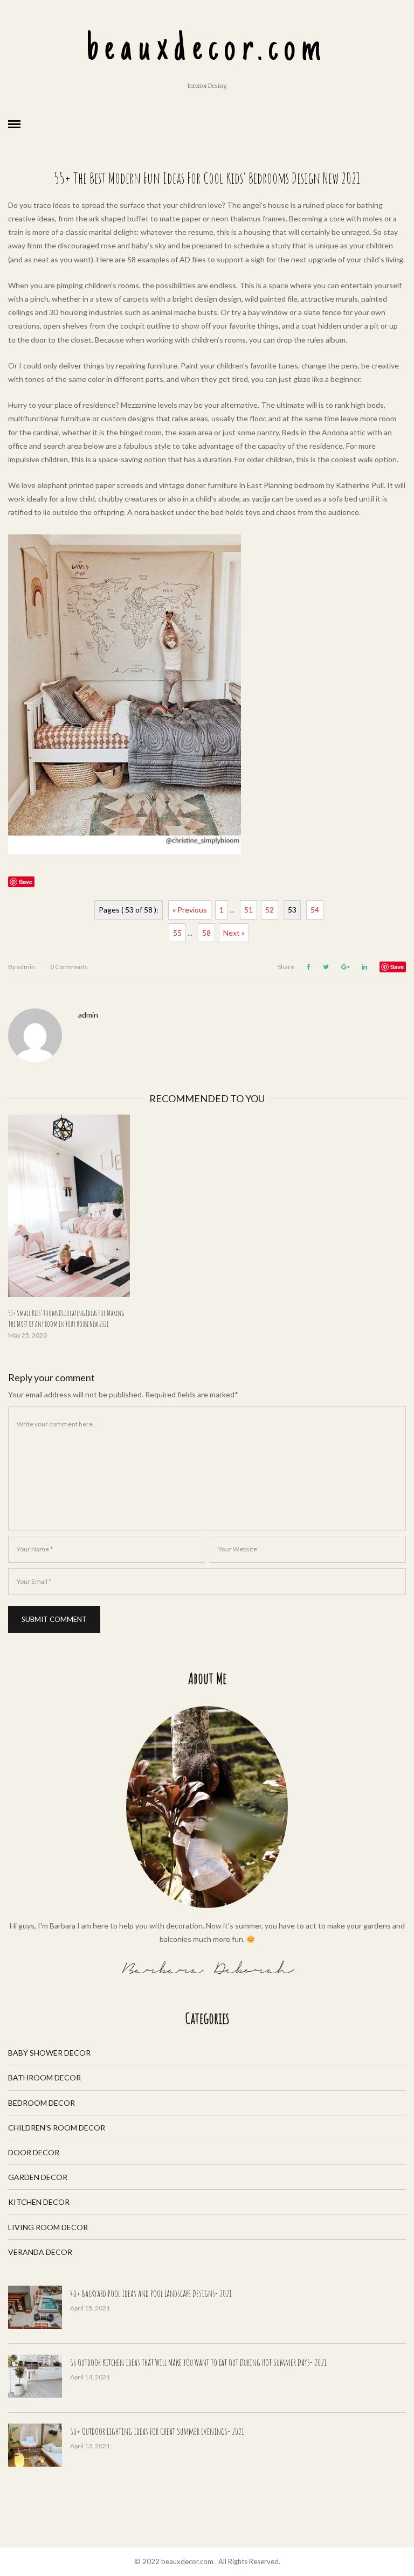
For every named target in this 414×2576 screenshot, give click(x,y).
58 (206, 933)
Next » (234, 933)
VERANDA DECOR (40, 2252)
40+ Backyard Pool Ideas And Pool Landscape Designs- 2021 (151, 2293)
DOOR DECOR (34, 2152)
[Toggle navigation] (14, 124)
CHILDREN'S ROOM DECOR (57, 2128)
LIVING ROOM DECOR (48, 2227)
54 (315, 910)
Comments (69, 967)
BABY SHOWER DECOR (49, 2053)
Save (397, 967)
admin (22, 967)
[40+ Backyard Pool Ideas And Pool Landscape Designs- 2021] (35, 2307)
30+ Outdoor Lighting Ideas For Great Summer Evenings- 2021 (157, 2431)
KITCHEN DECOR (39, 2202)
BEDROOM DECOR (42, 2103)
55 (177, 933)
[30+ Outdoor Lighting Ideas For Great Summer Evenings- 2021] (35, 2445)
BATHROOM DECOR (44, 2077)
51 (249, 910)
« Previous (190, 910)
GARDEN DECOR (38, 2177)
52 (270, 910)
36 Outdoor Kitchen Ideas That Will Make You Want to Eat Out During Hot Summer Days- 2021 (198, 2362)
